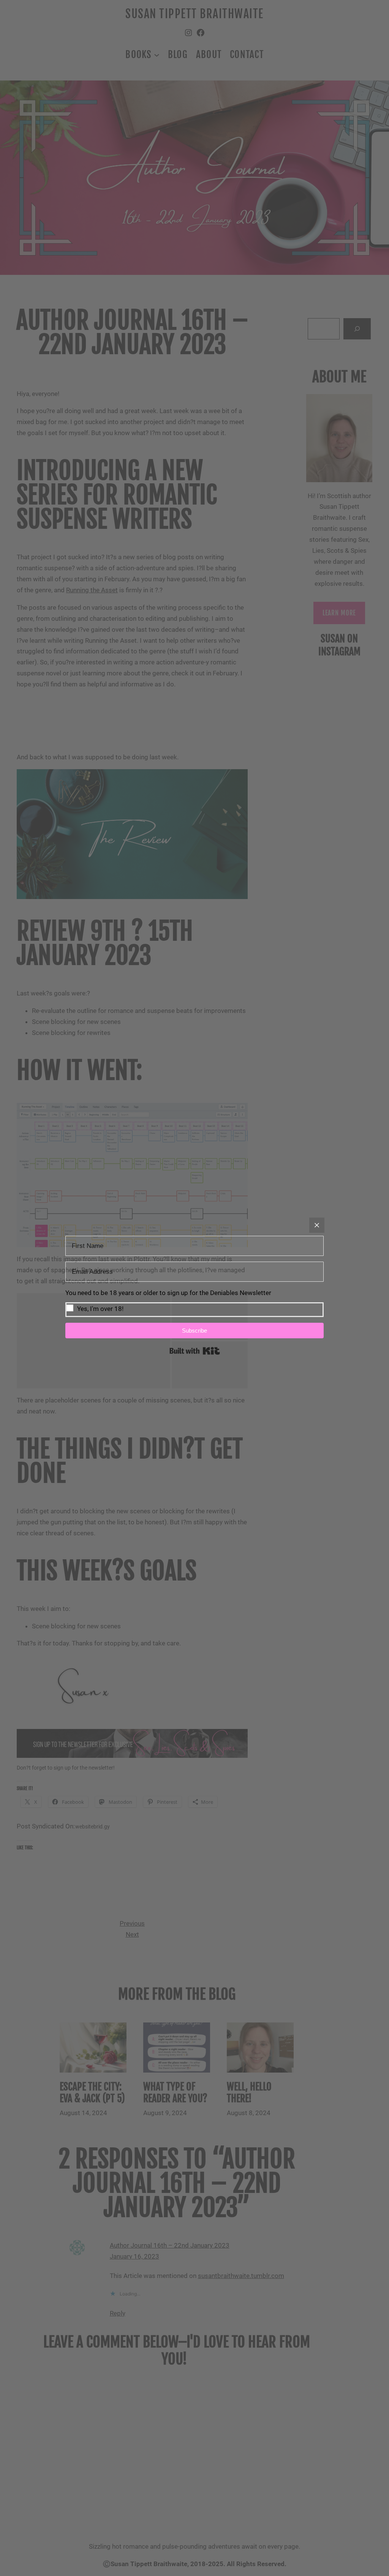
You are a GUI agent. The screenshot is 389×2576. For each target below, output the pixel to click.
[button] (194, 1302)
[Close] (317, 1225)
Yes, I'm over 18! (100, 1309)
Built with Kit (195, 1351)
